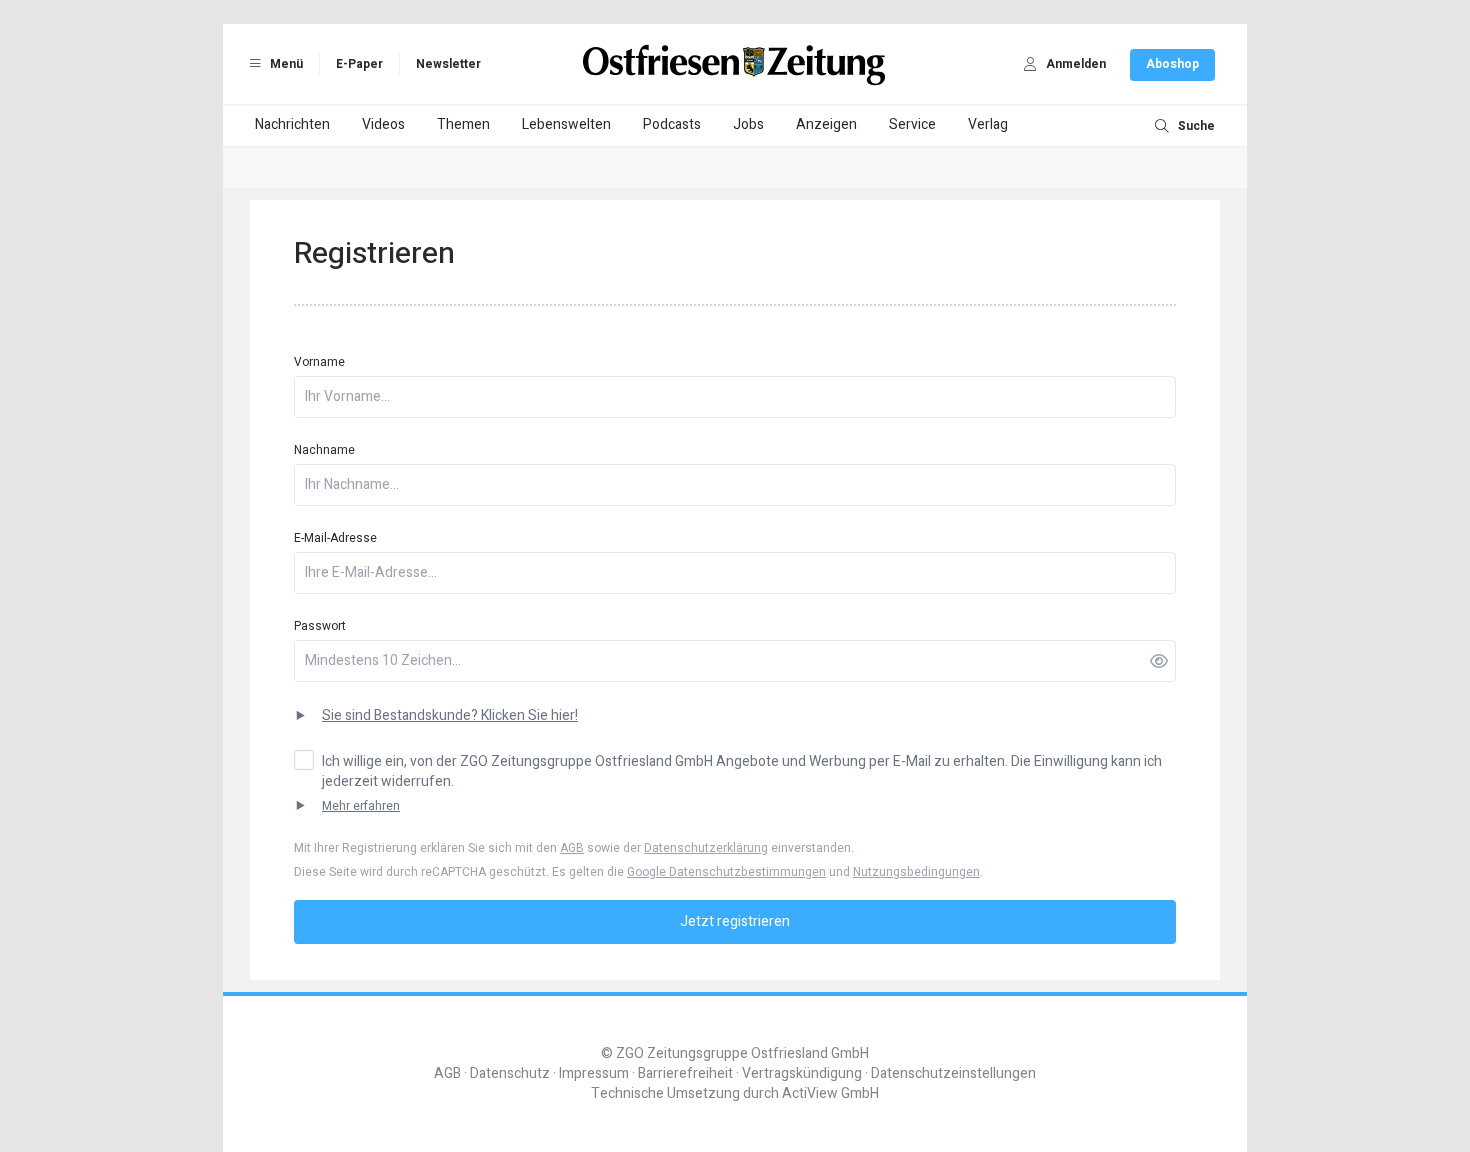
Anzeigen (826, 124)
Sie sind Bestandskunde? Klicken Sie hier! (450, 716)
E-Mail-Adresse (335, 538)
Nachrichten (292, 124)
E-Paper (359, 64)
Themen (463, 124)
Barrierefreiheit (685, 1073)
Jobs (748, 124)
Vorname (319, 362)
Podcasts (672, 124)
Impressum (594, 1073)
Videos (383, 124)
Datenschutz (510, 1073)
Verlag (988, 124)
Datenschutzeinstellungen (953, 1073)
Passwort (320, 626)
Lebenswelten (566, 124)
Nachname (324, 450)
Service (912, 124)
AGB (572, 848)
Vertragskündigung (802, 1073)
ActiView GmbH (830, 1093)
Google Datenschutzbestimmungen (726, 872)
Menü (285, 64)
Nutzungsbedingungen (916, 872)
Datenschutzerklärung (706, 848)
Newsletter (448, 64)
